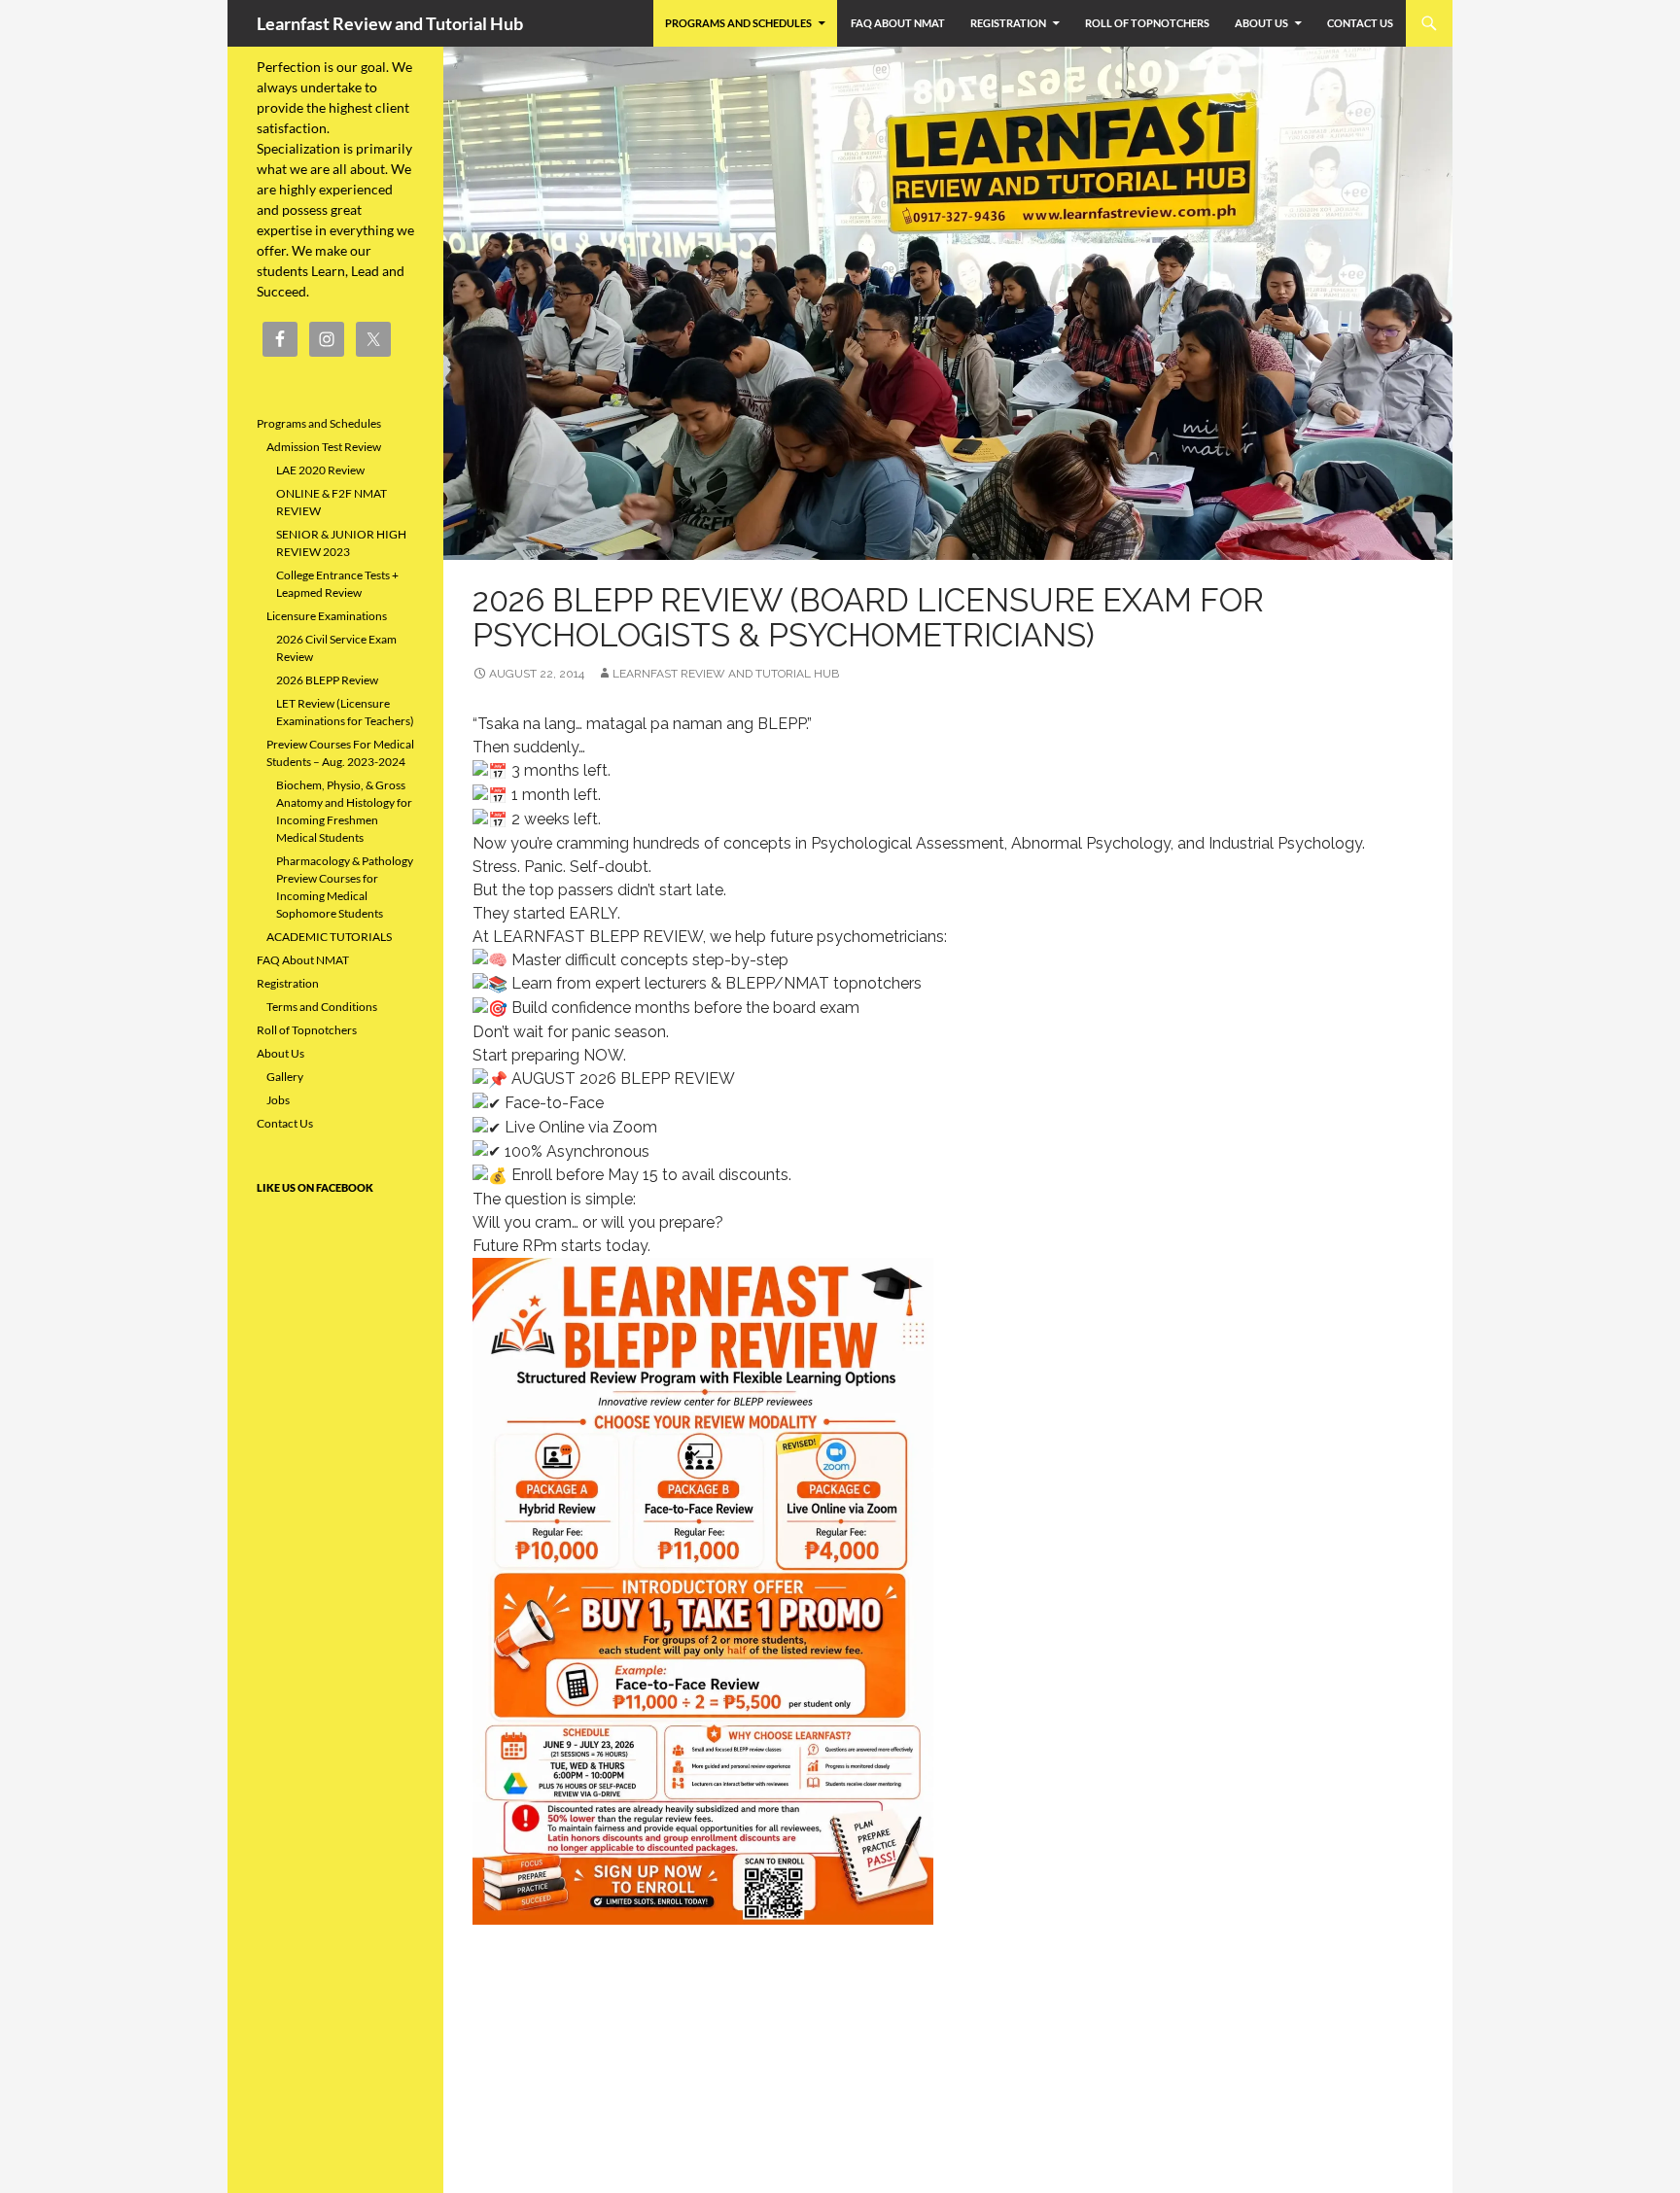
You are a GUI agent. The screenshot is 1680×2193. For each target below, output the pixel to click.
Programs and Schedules (738, 23)
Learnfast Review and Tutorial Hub (390, 23)
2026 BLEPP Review (327, 680)
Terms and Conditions (322, 1007)
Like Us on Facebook (315, 1187)
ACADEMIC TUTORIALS (329, 937)
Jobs (278, 1100)
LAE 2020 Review (320, 470)
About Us (1261, 23)
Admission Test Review (324, 447)
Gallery (285, 1077)
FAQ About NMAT (898, 23)
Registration (1008, 23)
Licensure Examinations (327, 616)
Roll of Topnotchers (1147, 23)
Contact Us (1360, 23)
